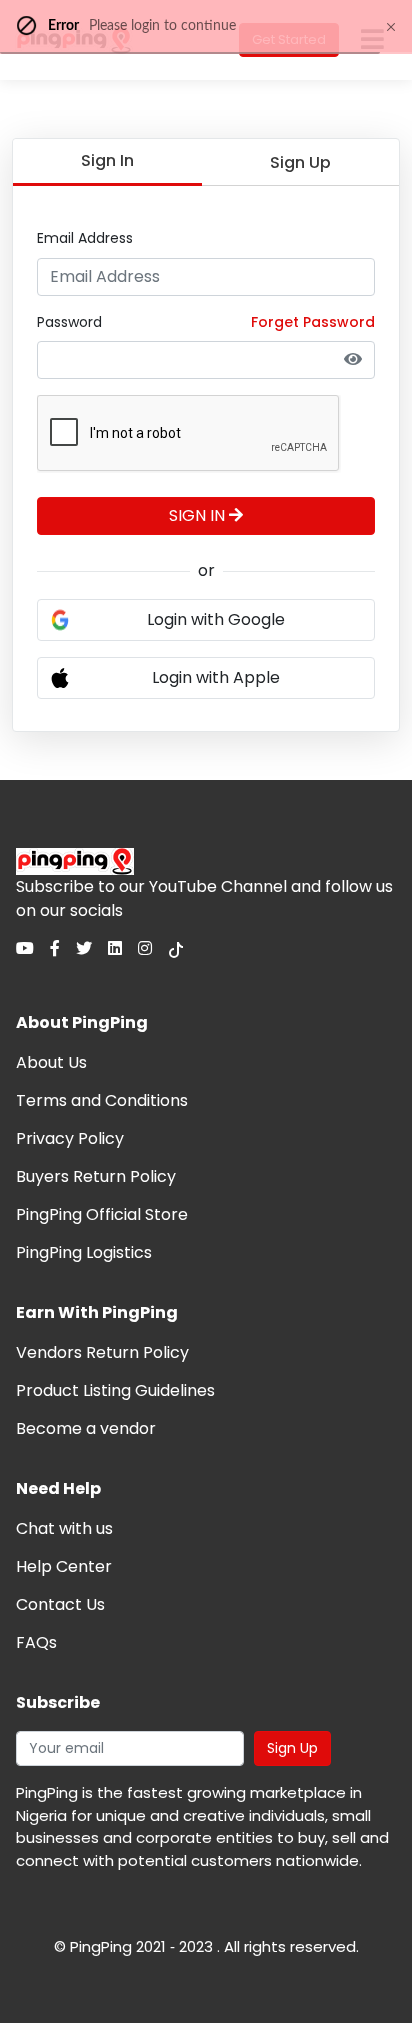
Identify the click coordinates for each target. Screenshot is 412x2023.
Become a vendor (86, 1428)
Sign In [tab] (107, 160)
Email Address (85, 238)
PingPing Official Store (102, 1214)
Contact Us (60, 1604)
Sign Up (292, 1748)
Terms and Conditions (102, 1100)
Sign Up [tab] (300, 162)
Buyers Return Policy (96, 1176)
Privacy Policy (70, 1138)
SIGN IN (199, 515)
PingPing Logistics (84, 1252)
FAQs (36, 1642)
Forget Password (313, 322)
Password (69, 322)
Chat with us (64, 1528)
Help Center (64, 1566)
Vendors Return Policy (102, 1352)
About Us (51, 1062)
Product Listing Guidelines (115, 1390)
